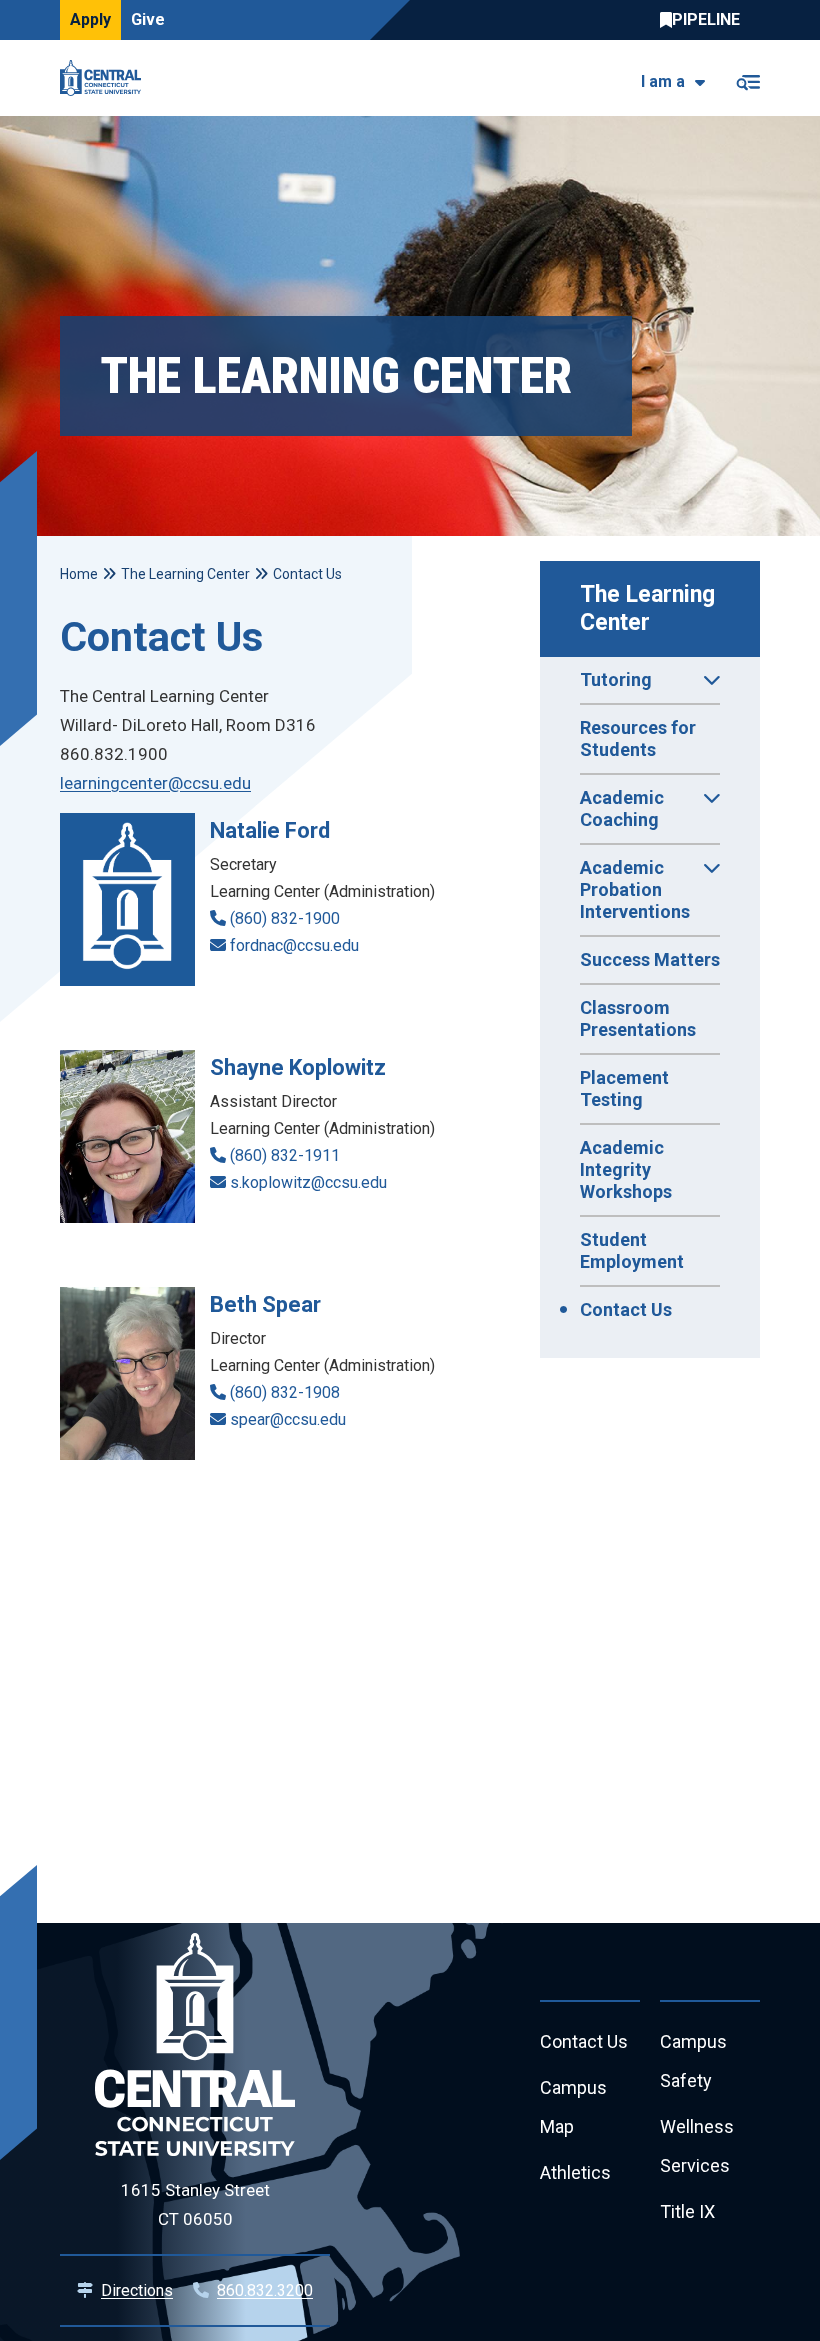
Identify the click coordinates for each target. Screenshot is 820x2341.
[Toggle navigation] (747, 78)
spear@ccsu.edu (288, 1419)
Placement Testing (624, 1088)
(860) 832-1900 (285, 918)
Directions (137, 2290)
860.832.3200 (265, 2290)
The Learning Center (650, 608)
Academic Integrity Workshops (626, 1169)
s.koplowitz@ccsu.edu (308, 1182)
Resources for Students (638, 738)
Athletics (575, 2172)
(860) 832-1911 (285, 1155)
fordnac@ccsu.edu (294, 945)
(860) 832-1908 (285, 1392)
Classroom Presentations (638, 1018)
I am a (663, 81)
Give (148, 19)
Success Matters (650, 959)
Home (79, 574)
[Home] (105, 78)
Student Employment (632, 1250)
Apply (90, 19)
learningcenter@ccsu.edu (155, 783)
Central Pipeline (705, 20)
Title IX (687, 2211)
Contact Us (626, 1309)
